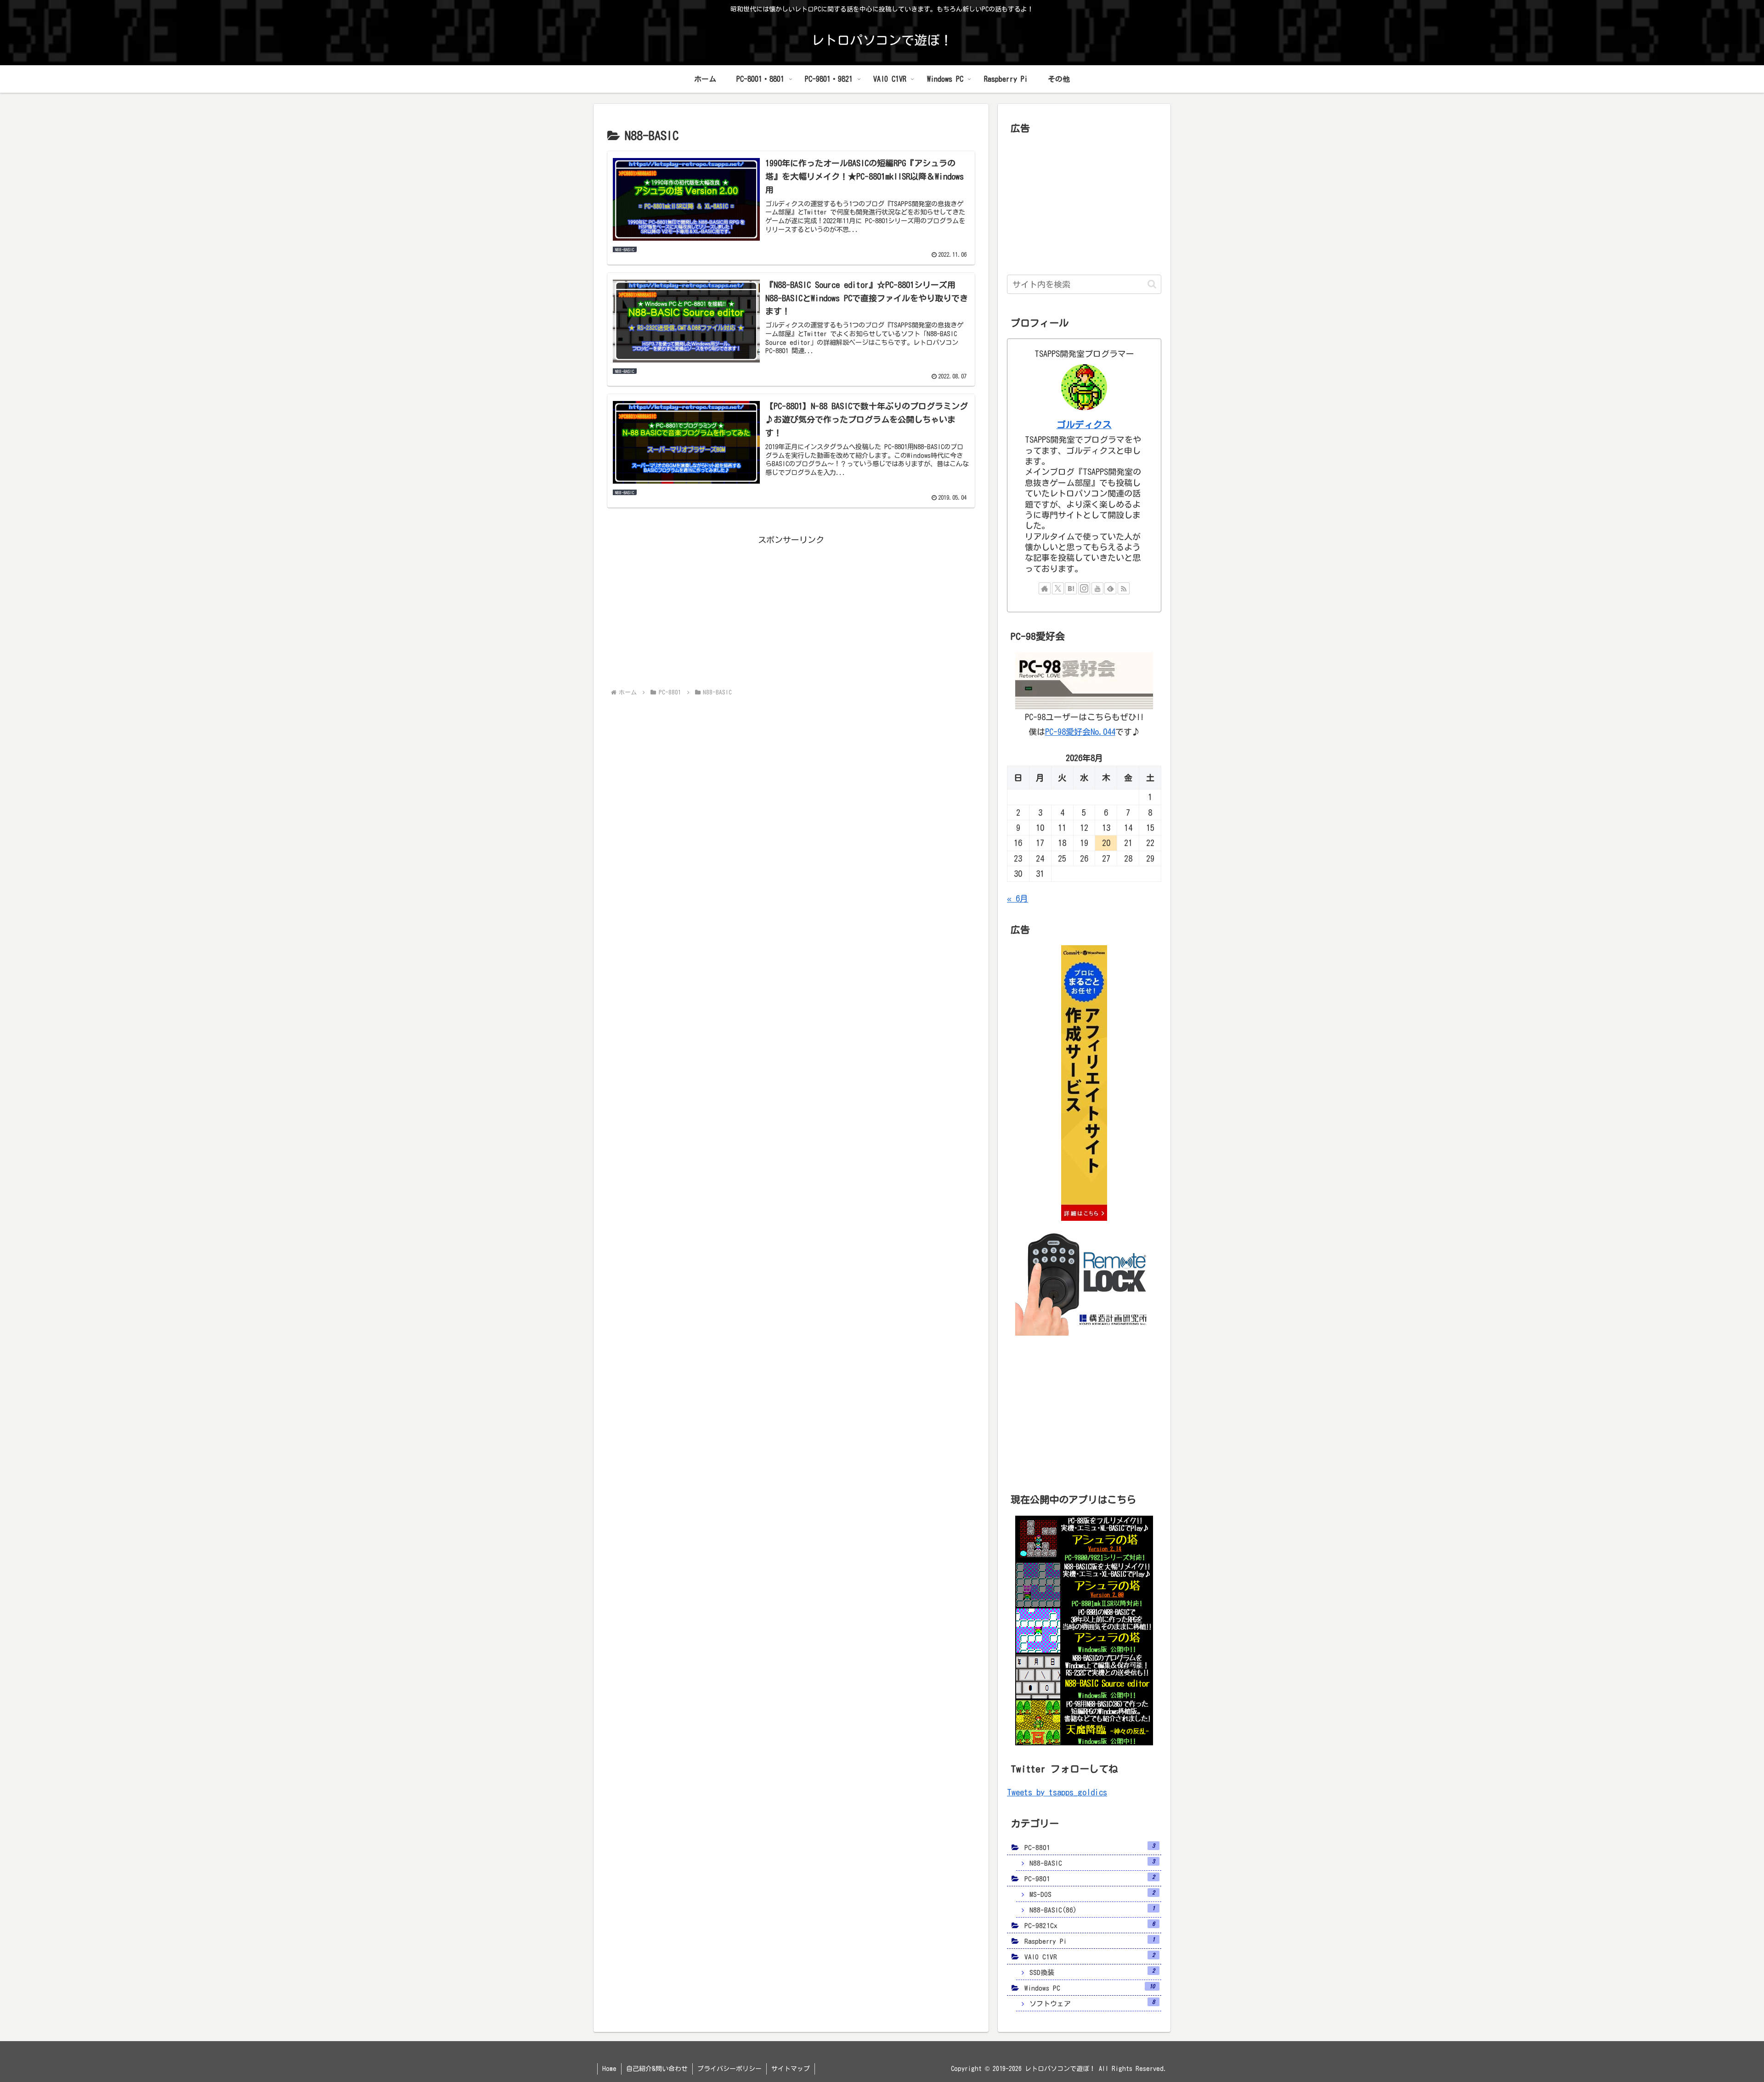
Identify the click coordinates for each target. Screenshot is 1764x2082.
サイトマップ (791, 2069)
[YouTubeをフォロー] (1097, 588)
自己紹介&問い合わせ (657, 2069)
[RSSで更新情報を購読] (1124, 588)
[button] (1152, 284)
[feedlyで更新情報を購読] (1110, 588)
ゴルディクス (1084, 425)
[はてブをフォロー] (1071, 588)
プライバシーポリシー (729, 2069)
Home (609, 2069)
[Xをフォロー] (1058, 588)
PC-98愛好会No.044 (1080, 732)
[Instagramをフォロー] (1084, 588)
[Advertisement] (791, 611)
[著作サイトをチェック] (1045, 588)
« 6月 (1018, 898)
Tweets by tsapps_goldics (1057, 1792)
